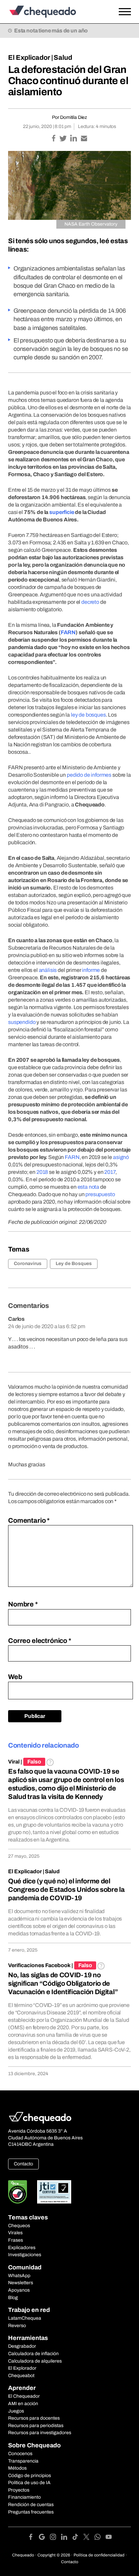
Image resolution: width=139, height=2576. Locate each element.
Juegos (16, 2411)
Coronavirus (28, 1264)
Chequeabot (21, 2376)
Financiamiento (24, 2497)
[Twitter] (89, 2538)
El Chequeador (24, 2396)
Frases (16, 2240)
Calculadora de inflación (33, 2354)
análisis (48, 970)
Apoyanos (19, 2290)
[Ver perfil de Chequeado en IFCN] (18, 2192)
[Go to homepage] (53, 12)
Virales (15, 2233)
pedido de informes (89, 775)
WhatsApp (19, 2276)
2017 (110, 1172)
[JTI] (54, 2192)
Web (15, 1677)
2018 (42, 1172)
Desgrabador (22, 2346)
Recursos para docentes (34, 2418)
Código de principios (30, 2476)
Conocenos (20, 2454)
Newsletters (21, 2283)
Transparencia (23, 2461)
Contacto (23, 2164)
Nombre (23, 1604)
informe (91, 970)
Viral (14, 1762)
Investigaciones (25, 2255)
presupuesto (100, 1194)
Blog (13, 2298)
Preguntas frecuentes (31, 2512)
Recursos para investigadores (40, 2433)
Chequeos (19, 2226)
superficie (62, 512)
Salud (63, 57)
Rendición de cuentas (31, 2505)
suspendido (22, 1022)
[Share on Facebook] (54, 139)
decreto (90, 602)
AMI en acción (23, 2404)
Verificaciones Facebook (39, 1965)
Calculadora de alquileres (35, 2361)
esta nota (89, 1187)
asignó (121, 1157)
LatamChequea (25, 2318)
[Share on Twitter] (64, 139)
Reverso (17, 2326)
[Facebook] (33, 2538)
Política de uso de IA (29, 2483)
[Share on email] (84, 139)
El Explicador (29, 57)
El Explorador (22, 2368)
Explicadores (22, 2248)
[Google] (44, 2538)
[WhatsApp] (100, 2538)
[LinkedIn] (67, 2538)
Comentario (29, 1520)
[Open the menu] (125, 12)
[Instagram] (55, 2538)
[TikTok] (78, 2538)
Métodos (17, 2468)
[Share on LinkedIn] (74, 139)
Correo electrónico (40, 1641)
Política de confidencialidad (99, 2555)
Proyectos (19, 2490)
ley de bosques (88, 715)
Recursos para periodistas (36, 2426)
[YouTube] (109, 2538)
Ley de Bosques (74, 1264)
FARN (68, 632)
